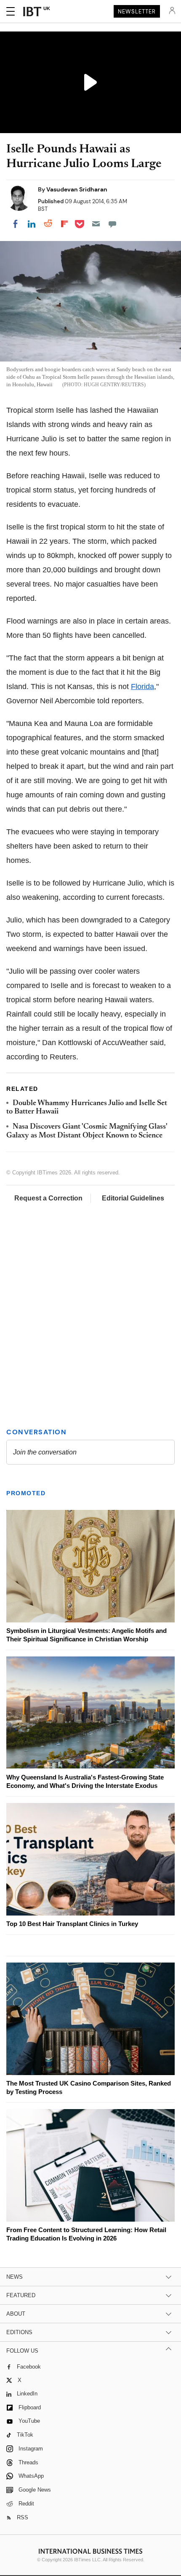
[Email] (96, 224)
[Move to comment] (112, 224)
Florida (142, 687)
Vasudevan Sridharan (77, 189)
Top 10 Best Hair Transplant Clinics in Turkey (72, 1924)
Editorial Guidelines (133, 1198)
